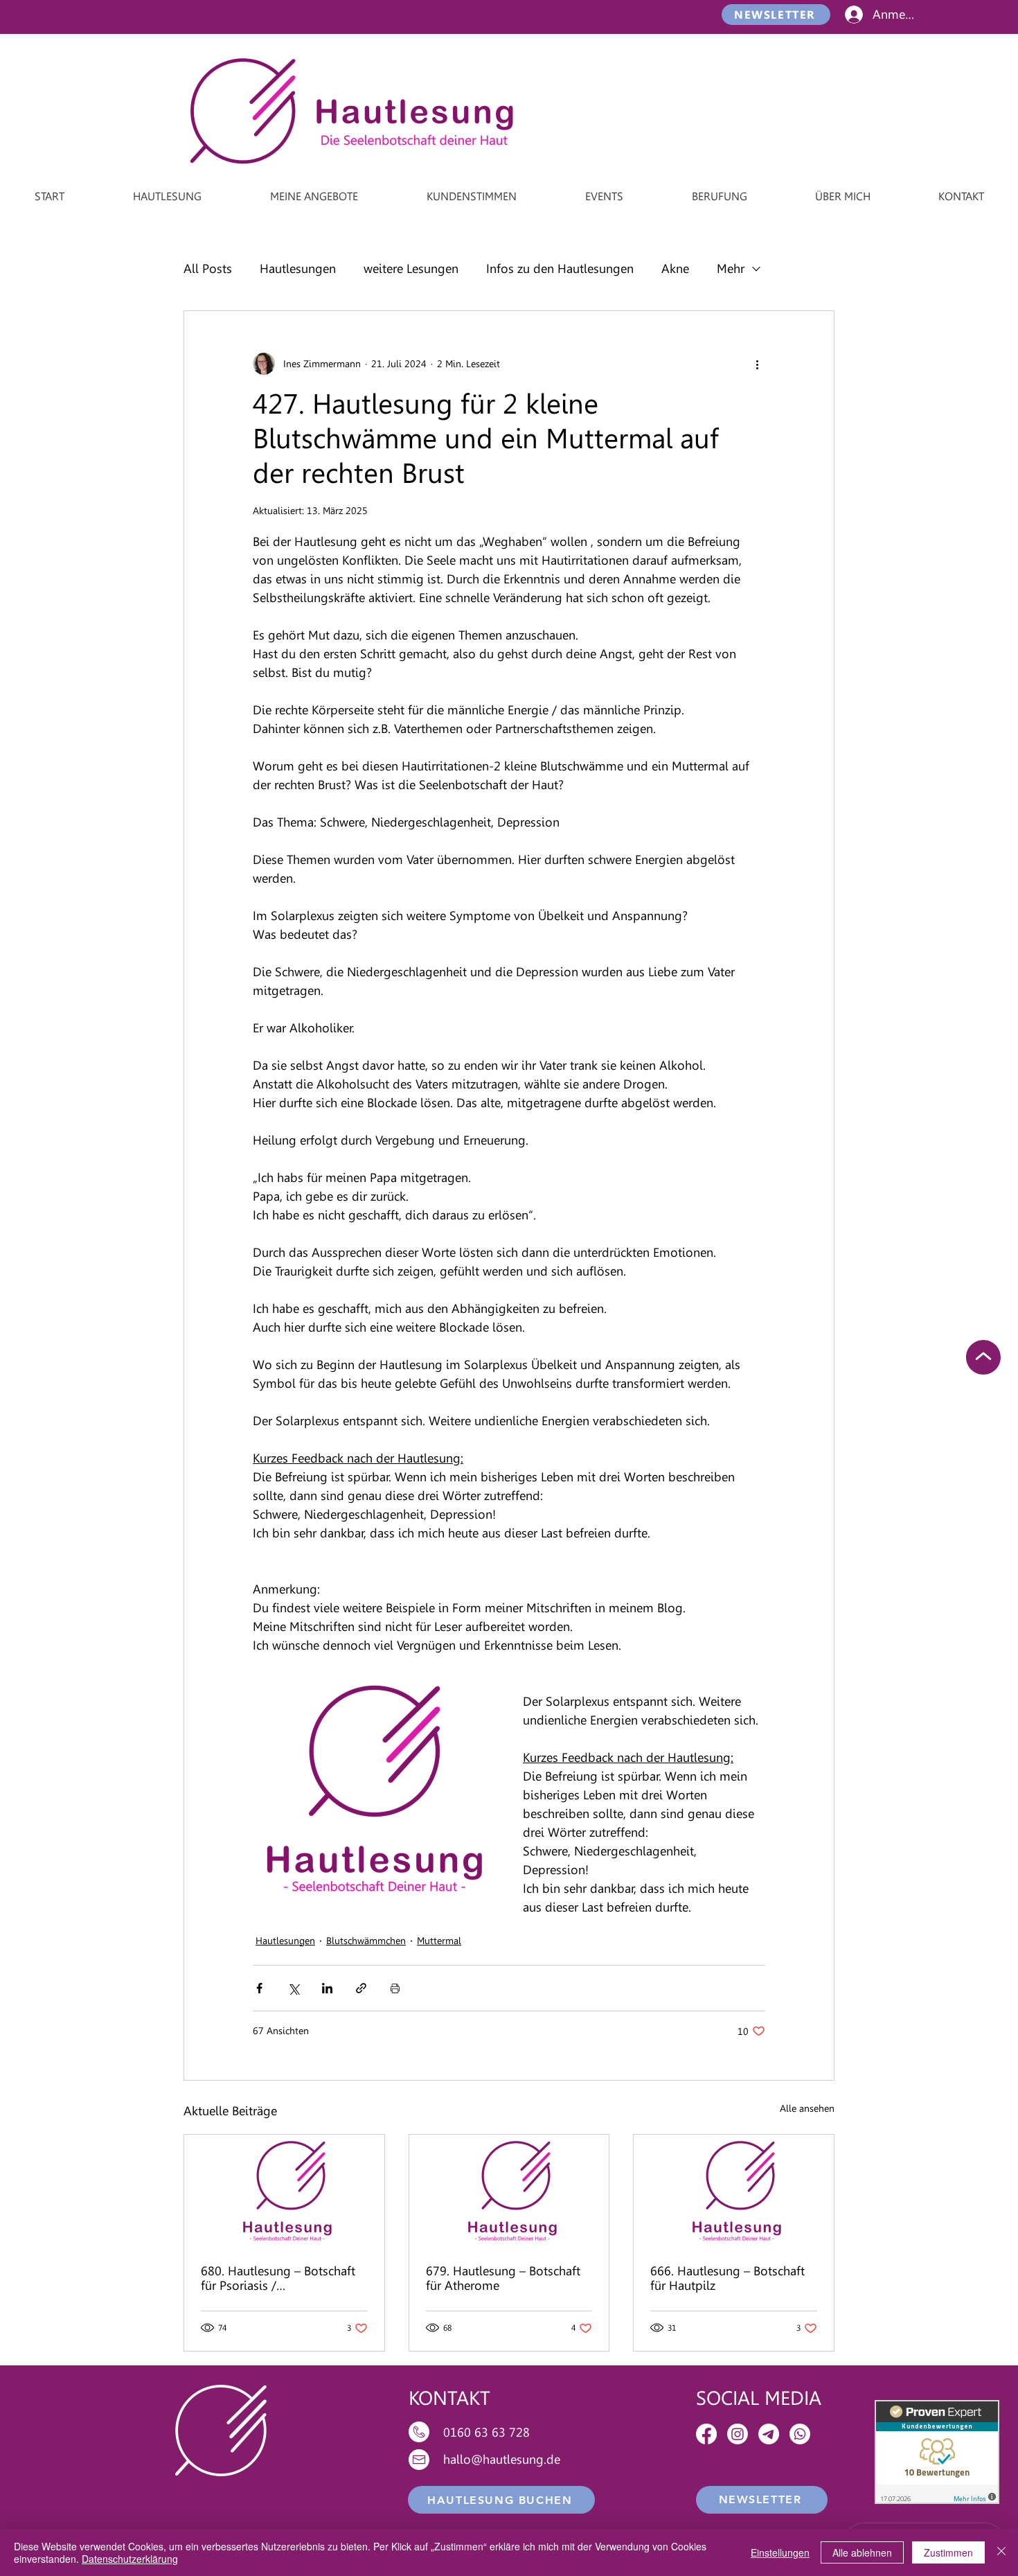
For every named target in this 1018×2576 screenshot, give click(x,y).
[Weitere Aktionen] (757, 364)
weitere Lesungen (411, 268)
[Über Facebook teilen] (259, 1988)
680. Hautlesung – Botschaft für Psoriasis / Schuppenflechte (278, 2278)
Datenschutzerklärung (130, 2559)
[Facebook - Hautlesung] (706, 2434)
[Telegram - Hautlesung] (769, 2434)
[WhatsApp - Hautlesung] (800, 2434)
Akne (675, 268)
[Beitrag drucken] (395, 1988)
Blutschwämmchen (366, 1941)
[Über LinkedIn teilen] (327, 1988)
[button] (776, 15)
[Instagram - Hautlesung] (738, 2434)
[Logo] (284, 2191)
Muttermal (439, 1941)
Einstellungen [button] (780, 2552)
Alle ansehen (807, 2108)
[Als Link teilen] (361, 1988)
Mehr (731, 268)
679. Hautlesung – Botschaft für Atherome (503, 2278)
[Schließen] (1001, 2552)
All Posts (208, 268)
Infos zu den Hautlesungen (560, 268)
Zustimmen (948, 2552)
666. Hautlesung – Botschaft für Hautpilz (727, 2278)
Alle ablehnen (862, 2552)
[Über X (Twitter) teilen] (293, 1988)
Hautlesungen (298, 268)
